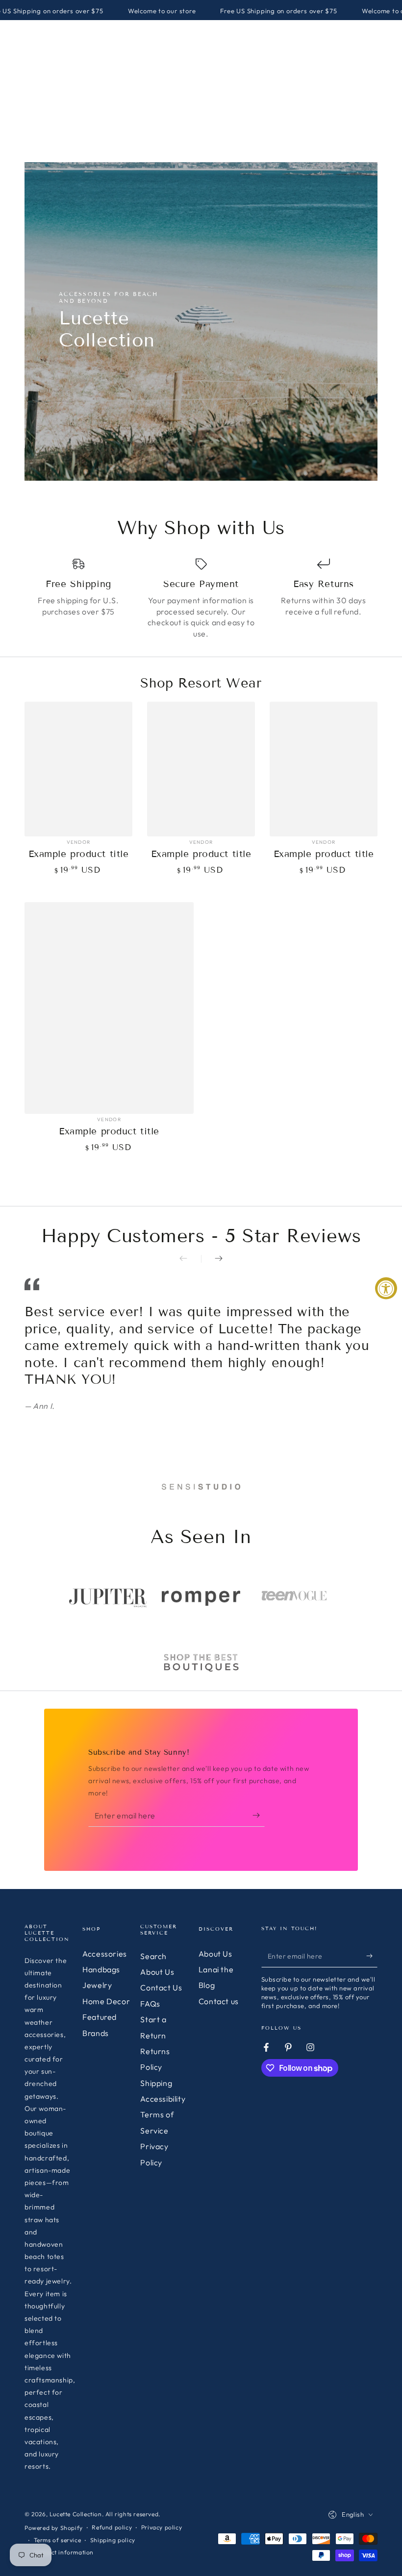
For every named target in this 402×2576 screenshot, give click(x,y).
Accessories (105, 1954)
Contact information (64, 2552)
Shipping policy (113, 2540)
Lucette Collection (76, 2514)
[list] (201, 598)
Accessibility (163, 2099)
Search (153, 1956)
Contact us (219, 2001)
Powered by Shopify (54, 2528)
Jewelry (97, 1985)
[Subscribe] (259, 1815)
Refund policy (112, 2527)
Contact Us (161, 1987)
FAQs (150, 2004)
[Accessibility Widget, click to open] (386, 1288)
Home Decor (106, 2001)
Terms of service (58, 2540)
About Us (157, 1972)
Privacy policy (162, 2527)
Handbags (101, 1969)
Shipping (156, 2083)
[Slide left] (190, 1259)
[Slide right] (212, 1259)
